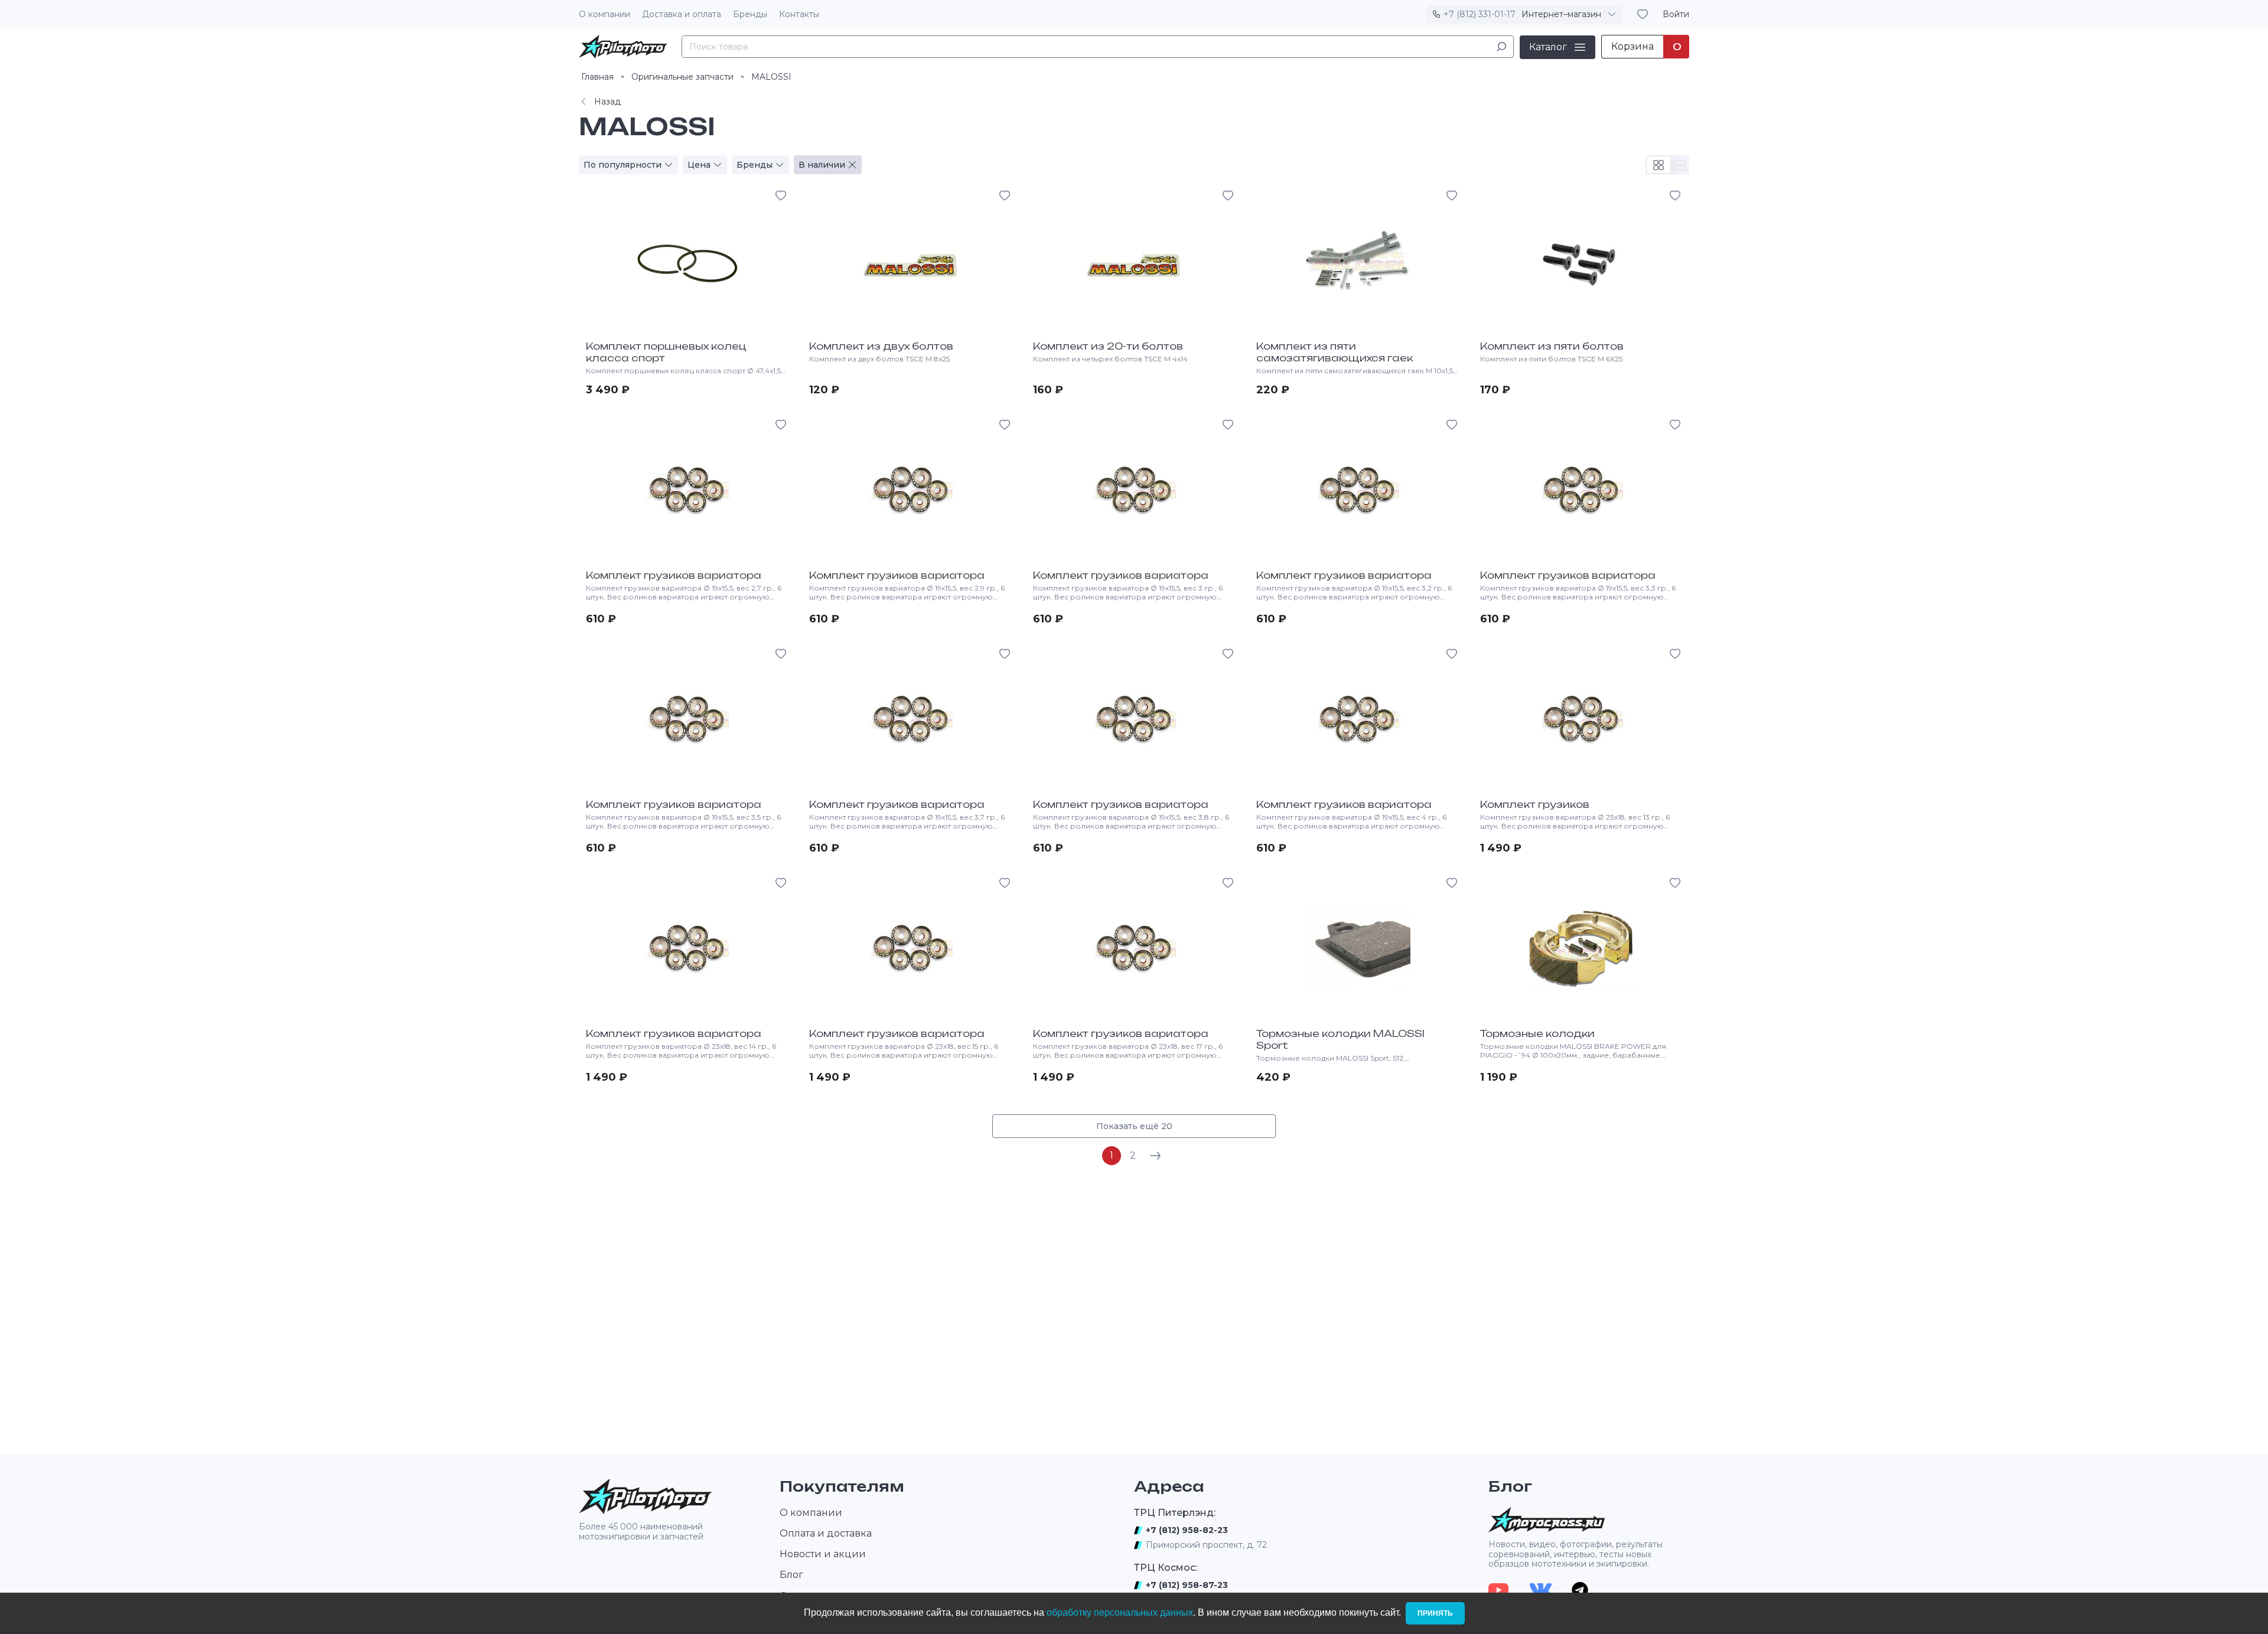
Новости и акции (823, 1554)
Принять (1435, 1613)
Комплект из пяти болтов (1552, 346)
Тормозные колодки (1537, 1033)
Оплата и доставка (826, 1533)
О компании (605, 14)
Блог (791, 1575)
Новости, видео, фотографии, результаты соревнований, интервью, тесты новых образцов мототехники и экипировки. (1575, 1554)
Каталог (1548, 46)
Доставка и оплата (682, 14)
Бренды (750, 14)
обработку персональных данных (1120, 1612)
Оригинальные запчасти (682, 77)
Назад (607, 102)
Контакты (799, 14)
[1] (1501, 46)
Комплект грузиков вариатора (674, 575)
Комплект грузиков (1535, 804)
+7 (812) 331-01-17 (1480, 14)
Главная (597, 77)
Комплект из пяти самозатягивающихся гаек (1335, 352)
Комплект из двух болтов (881, 346)
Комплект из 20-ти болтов (1108, 346)
